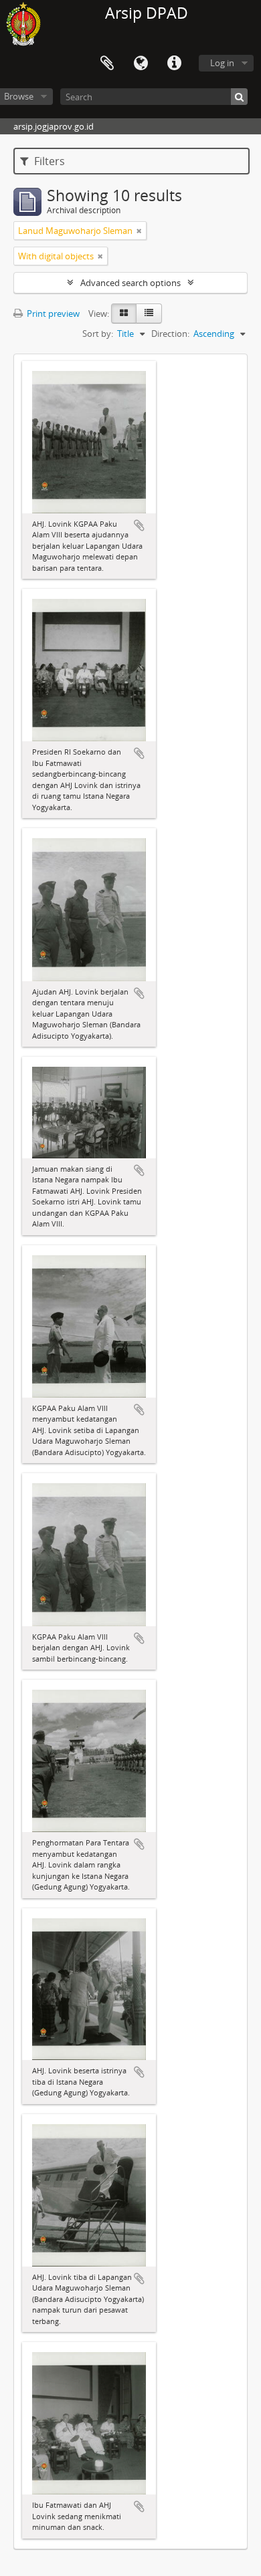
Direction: (170, 334)
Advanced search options (130, 283)
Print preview (52, 313)
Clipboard (107, 63)
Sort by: (98, 334)
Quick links (174, 63)
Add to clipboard (139, 525)
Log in (222, 63)
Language (141, 63)
